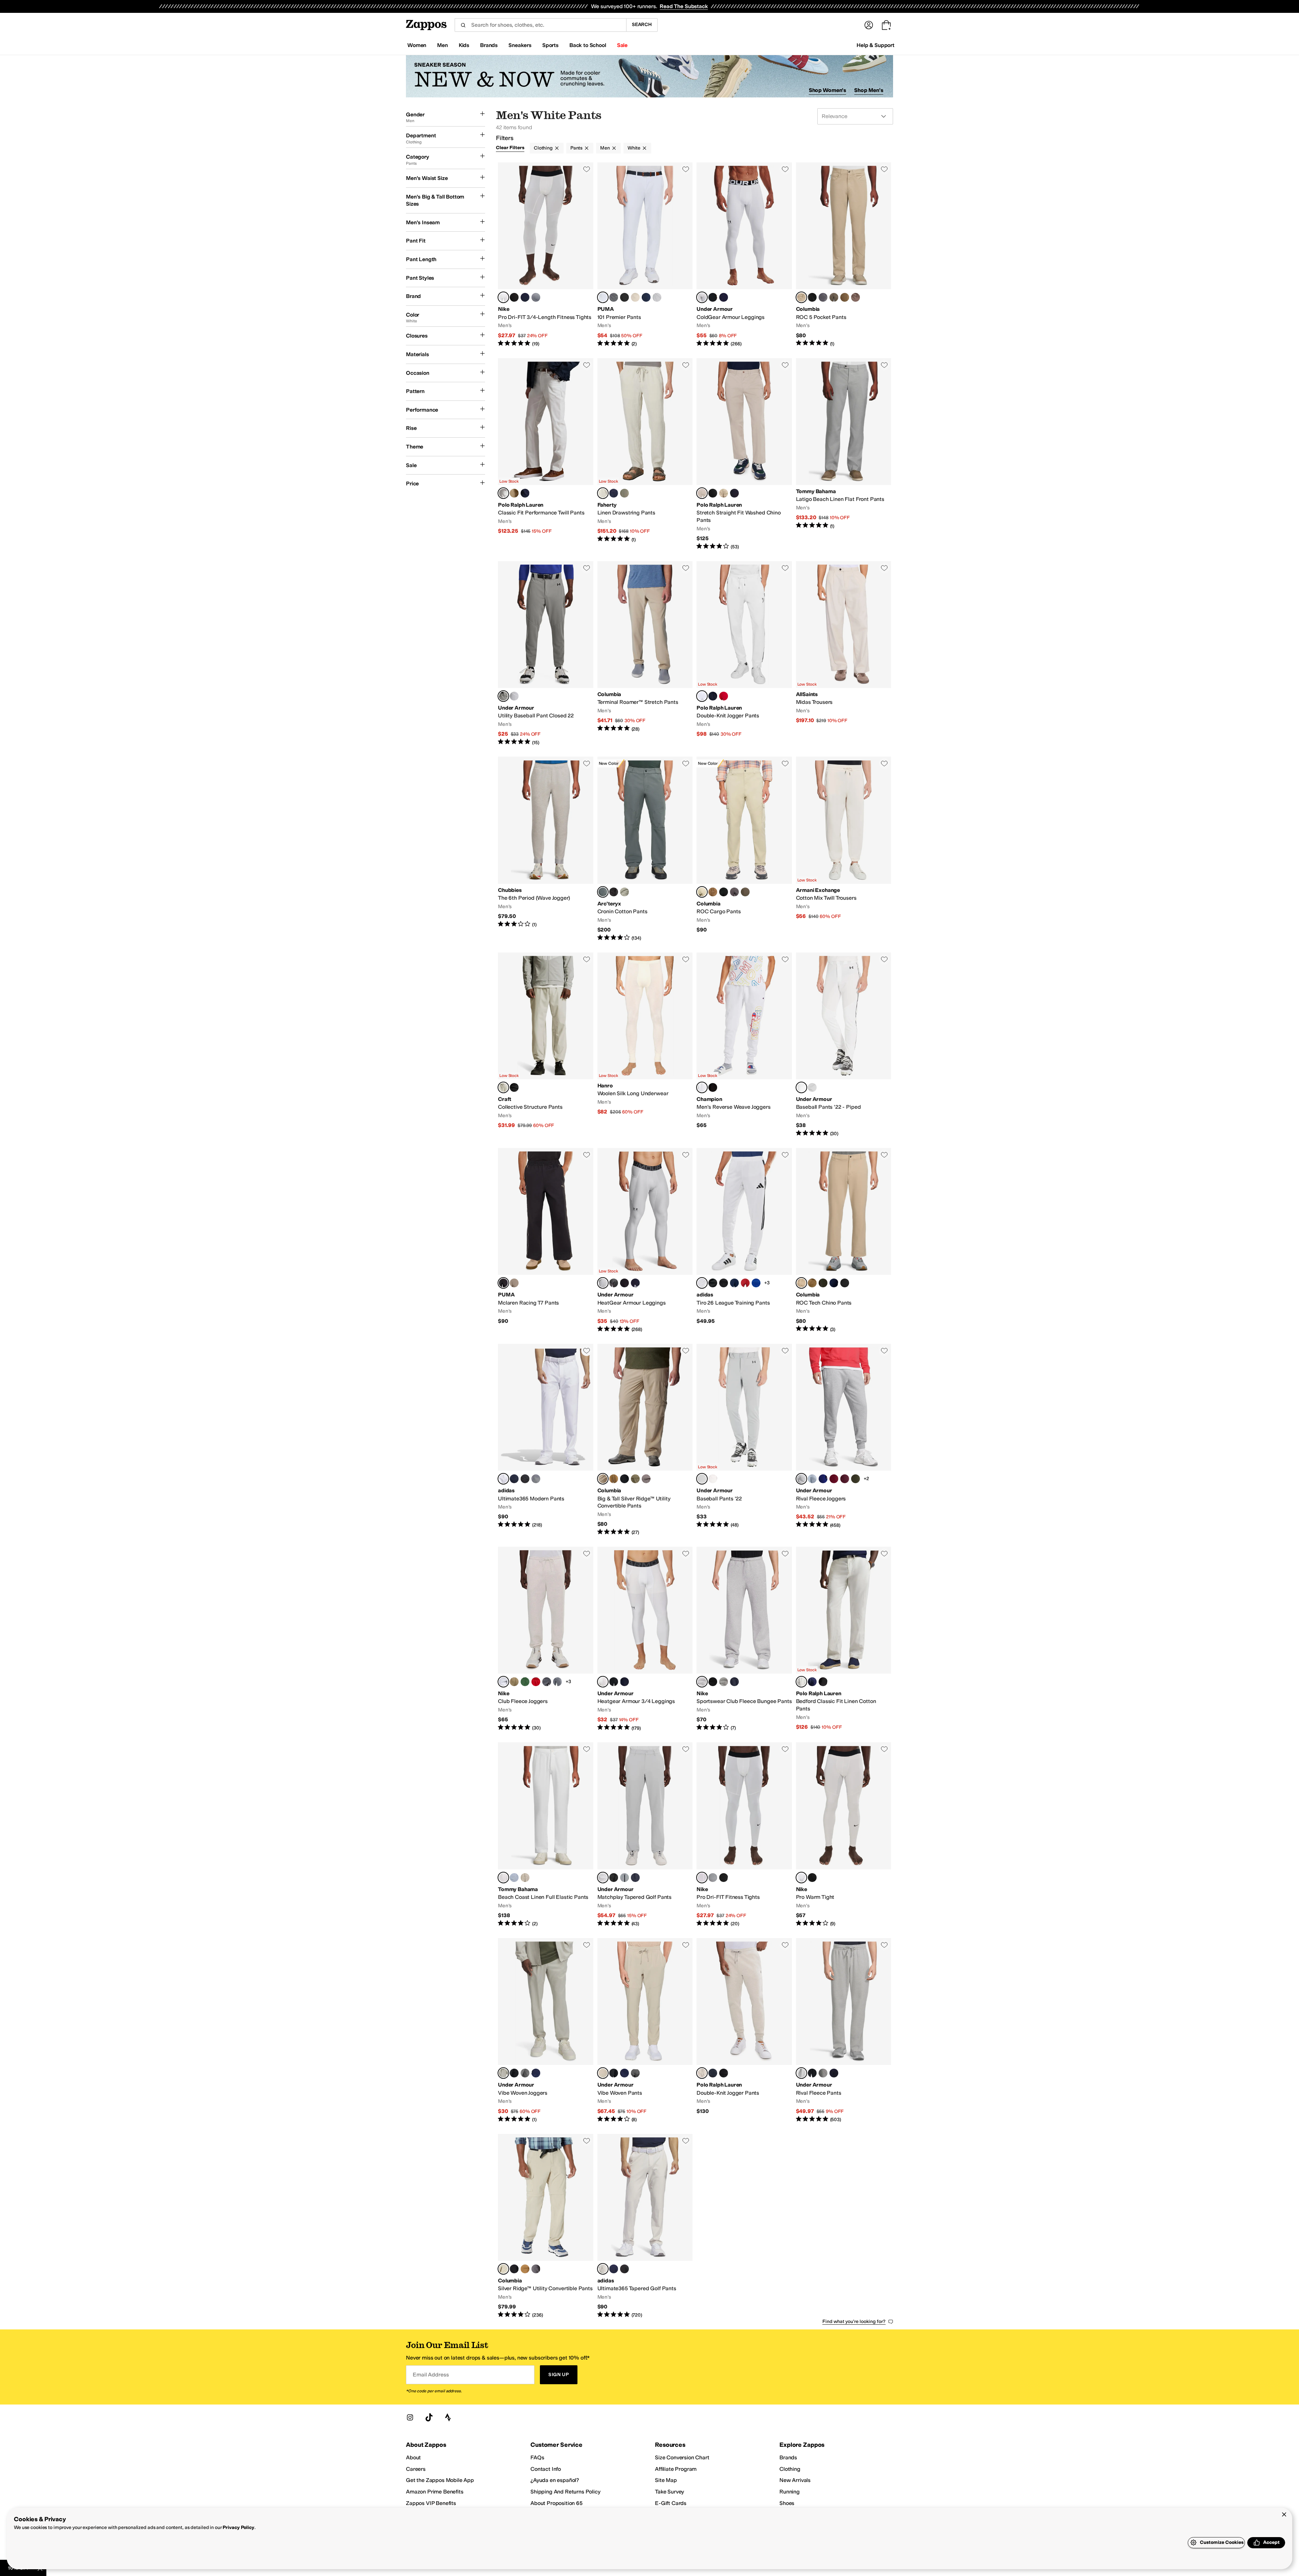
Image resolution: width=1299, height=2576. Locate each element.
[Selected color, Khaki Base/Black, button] (503, 2073)
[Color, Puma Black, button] (624, 297)
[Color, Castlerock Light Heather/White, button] (823, 2073)
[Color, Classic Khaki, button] (514, 493)
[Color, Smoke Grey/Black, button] (536, 297)
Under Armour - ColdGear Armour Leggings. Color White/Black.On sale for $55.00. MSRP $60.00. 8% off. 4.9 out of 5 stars (744, 255)
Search (642, 25)
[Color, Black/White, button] (514, 297)
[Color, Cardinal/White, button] (834, 1479)
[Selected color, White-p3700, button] (702, 1087)
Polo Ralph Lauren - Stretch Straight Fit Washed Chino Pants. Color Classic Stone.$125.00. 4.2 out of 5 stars (744, 454)
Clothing (543, 148)
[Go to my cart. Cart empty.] (886, 25)
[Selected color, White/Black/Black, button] (801, 1087)
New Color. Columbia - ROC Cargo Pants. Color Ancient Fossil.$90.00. (744, 849)
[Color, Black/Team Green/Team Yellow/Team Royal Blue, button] (713, 1283)
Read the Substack (684, 6)
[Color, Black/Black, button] (614, 1878)
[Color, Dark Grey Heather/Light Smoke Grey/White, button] (557, 1682)
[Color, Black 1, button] (624, 2269)
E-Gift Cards (671, 2503)
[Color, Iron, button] (856, 297)
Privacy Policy (238, 2527)
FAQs (537, 2457)
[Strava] (448, 2417)
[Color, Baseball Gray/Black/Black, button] (812, 1087)
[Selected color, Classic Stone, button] (702, 493)
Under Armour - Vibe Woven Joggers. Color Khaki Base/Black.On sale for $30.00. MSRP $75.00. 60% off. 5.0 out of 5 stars (546, 2031)
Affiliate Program (676, 2469)
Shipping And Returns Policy (565, 2492)
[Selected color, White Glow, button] (603, 297)
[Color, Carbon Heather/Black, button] (614, 1283)
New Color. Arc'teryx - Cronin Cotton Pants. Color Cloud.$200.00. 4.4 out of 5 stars (645, 849)
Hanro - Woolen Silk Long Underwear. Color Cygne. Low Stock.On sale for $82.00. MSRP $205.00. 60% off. (645, 1045)
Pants (576, 148)
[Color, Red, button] (724, 696)
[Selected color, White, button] (702, 696)
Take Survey (669, 2492)
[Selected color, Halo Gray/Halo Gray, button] (603, 1878)
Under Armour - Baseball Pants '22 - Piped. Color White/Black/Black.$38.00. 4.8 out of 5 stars (844, 1045)
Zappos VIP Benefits (431, 2503)
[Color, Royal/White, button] (823, 1479)
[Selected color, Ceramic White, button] (503, 493)
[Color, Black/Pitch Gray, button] (624, 1283)
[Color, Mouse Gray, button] (514, 1283)
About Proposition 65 (556, 2503)
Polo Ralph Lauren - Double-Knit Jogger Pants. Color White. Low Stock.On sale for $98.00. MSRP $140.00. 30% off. (744, 654)
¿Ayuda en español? (555, 2480)
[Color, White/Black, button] (514, 696)
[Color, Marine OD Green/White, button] (856, 1479)
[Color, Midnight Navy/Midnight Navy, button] (635, 1878)
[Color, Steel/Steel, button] (624, 1878)
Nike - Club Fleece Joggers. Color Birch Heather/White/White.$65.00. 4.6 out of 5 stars (546, 1639)
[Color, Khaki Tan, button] (724, 493)
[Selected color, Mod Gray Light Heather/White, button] (801, 1479)
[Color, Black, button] (812, 297)
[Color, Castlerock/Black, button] (525, 2073)
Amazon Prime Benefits (435, 2492)
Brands (788, 2457)
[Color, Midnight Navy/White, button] (724, 297)
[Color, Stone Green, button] (834, 297)
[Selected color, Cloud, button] (603, 892)
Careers (416, 2469)
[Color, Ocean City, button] (514, 1878)
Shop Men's (869, 90)
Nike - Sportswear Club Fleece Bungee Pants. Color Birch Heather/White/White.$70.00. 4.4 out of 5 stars (744, 1639)
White (634, 148)
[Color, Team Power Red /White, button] (745, 1283)
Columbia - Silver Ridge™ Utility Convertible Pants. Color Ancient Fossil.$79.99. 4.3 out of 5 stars (546, 2226)
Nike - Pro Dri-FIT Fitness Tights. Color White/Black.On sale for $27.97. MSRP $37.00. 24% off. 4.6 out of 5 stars (744, 1835)
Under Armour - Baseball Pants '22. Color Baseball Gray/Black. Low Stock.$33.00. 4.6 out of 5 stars (744, 1440)
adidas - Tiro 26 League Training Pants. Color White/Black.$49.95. (744, 1240)
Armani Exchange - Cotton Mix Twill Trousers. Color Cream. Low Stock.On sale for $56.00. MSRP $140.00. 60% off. (844, 849)
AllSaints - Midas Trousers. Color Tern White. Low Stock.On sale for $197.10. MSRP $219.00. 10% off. (844, 654)
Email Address (431, 2375)
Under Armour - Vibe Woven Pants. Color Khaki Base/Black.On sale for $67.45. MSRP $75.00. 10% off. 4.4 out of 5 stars (645, 2031)
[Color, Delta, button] (845, 297)
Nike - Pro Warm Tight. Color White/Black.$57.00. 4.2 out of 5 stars (844, 1835)
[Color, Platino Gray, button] (657, 297)
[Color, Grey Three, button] (536, 1479)
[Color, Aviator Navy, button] (713, 696)
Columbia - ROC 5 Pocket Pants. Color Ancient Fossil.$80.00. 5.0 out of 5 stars (844, 255)
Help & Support (875, 45)
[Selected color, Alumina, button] (603, 2269)
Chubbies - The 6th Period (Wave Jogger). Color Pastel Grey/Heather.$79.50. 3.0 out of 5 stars (546, 849)
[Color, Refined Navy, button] (525, 493)
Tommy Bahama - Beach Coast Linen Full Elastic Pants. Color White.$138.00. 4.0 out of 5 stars (546, 1835)
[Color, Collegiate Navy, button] (834, 1283)
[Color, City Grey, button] (823, 297)
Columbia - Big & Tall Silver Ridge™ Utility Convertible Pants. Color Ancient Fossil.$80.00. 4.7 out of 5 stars (645, 1440)
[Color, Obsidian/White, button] (525, 297)
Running (790, 2492)
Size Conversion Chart (682, 2457)
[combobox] (540, 25)
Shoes (787, 2503)
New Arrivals (795, 2480)
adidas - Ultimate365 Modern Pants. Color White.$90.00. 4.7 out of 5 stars (546, 1440)
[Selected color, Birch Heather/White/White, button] (503, 1682)
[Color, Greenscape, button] (823, 1283)
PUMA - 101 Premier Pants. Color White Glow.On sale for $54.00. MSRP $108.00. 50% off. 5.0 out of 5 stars (645, 255)
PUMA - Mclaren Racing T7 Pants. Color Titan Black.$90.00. (546, 1240)
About (413, 2457)
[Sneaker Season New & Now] (649, 76)
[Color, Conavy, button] (514, 1479)
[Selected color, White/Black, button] (503, 297)
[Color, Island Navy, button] (614, 493)
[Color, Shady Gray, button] (614, 297)
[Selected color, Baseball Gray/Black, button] (503, 696)
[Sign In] (869, 25)
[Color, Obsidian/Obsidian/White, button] (734, 1682)
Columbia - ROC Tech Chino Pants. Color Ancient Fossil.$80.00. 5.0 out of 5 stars (844, 1240)
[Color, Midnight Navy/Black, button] (536, 2073)
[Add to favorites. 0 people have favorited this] (587, 169)
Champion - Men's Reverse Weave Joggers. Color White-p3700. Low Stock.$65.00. (744, 1045)
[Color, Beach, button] (525, 1878)
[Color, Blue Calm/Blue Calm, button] (812, 1479)
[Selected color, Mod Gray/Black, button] (603, 1283)
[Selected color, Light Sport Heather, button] (702, 2073)
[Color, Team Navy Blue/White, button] (734, 1283)
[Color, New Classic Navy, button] (812, 1682)
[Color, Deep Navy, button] (646, 297)
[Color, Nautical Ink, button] (734, 493)
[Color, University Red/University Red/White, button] (536, 1682)
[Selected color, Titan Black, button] (503, 1283)
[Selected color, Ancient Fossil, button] (801, 297)
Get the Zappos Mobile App (440, 2480)
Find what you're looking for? (854, 2321)
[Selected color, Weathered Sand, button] (603, 493)
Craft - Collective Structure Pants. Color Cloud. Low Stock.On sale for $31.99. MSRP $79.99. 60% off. (546, 1045)
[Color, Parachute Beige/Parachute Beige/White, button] (514, 1682)
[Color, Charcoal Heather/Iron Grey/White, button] (547, 1682)
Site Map (666, 2480)
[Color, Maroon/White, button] (845, 1479)
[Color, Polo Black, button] (713, 493)
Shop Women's (828, 90)
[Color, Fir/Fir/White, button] (525, 1682)
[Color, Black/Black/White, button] (713, 1682)
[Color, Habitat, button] (624, 892)
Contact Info (546, 2469)
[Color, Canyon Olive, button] (624, 493)
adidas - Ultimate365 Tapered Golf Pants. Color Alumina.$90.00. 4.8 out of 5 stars (645, 2226)
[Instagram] (410, 2417)
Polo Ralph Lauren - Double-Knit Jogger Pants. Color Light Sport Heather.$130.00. (744, 2031)
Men (605, 148)
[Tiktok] (429, 2417)
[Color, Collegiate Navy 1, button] (614, 2269)
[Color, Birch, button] (635, 297)
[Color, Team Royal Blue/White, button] (756, 1283)
